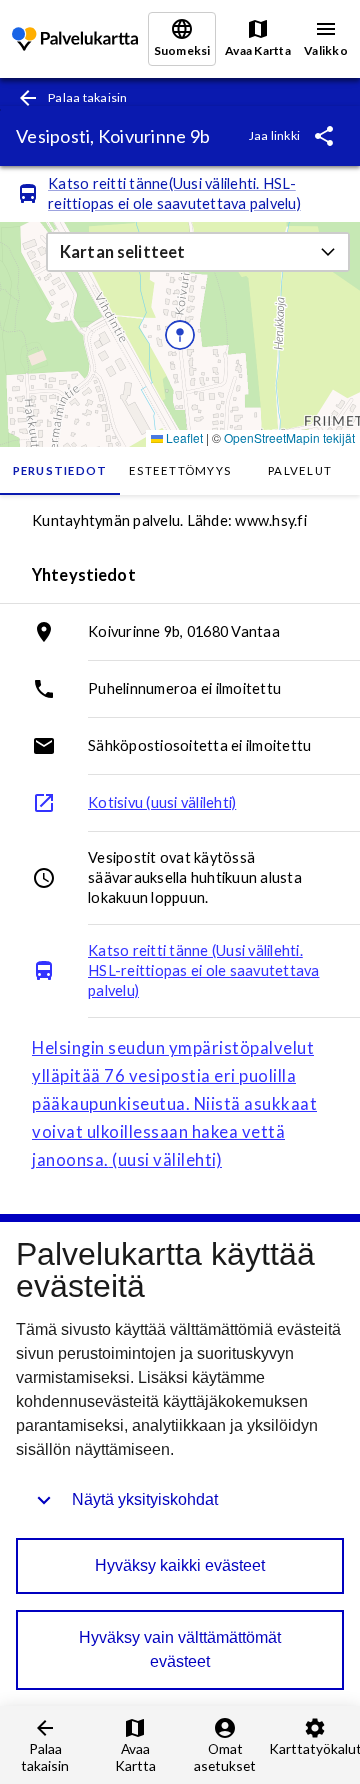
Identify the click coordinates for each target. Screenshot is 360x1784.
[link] (75, 39)
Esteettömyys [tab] (180, 470)
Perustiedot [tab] (60, 470)
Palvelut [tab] (300, 470)
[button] (198, 252)
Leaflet (183, 437)
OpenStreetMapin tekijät (289, 437)
